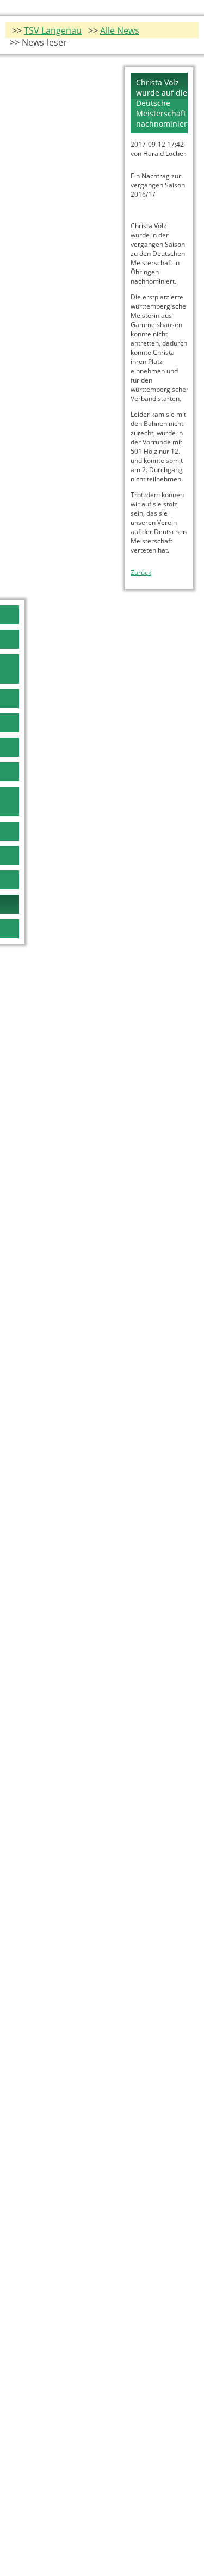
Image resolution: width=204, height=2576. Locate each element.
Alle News (120, 30)
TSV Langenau (53, 30)
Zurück (141, 572)
